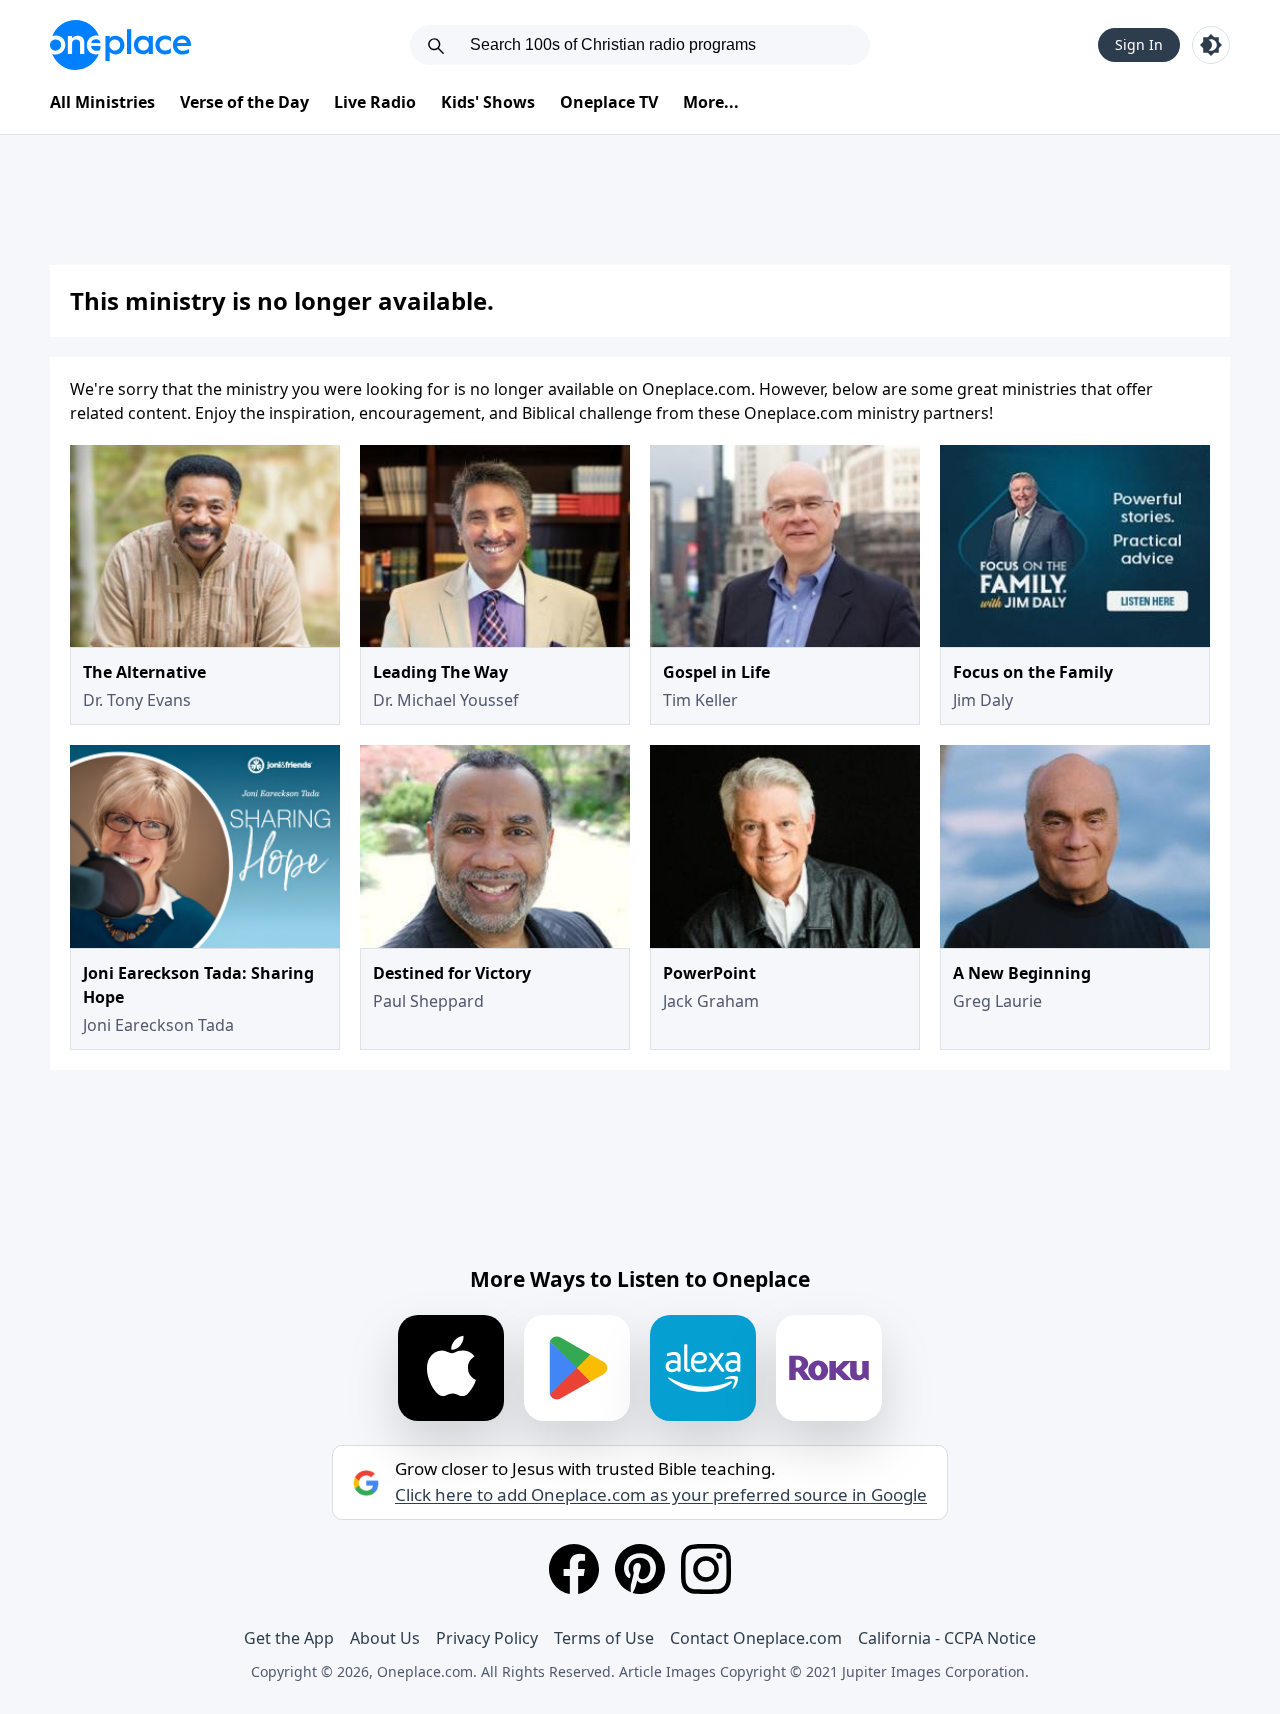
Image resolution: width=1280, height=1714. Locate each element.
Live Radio (375, 102)
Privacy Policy (487, 1638)
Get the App (289, 1638)
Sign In (1139, 44)
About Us (385, 1638)
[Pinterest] (640, 1569)
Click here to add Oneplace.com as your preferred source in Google (661, 1495)
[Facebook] (574, 1569)
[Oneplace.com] (120, 45)
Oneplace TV (609, 102)
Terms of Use (604, 1638)
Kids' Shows (488, 102)
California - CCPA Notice (947, 1638)
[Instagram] (706, 1569)
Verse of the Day (244, 102)
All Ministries (102, 102)
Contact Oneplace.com (756, 1638)
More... (711, 102)
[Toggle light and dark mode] (1211, 45)
